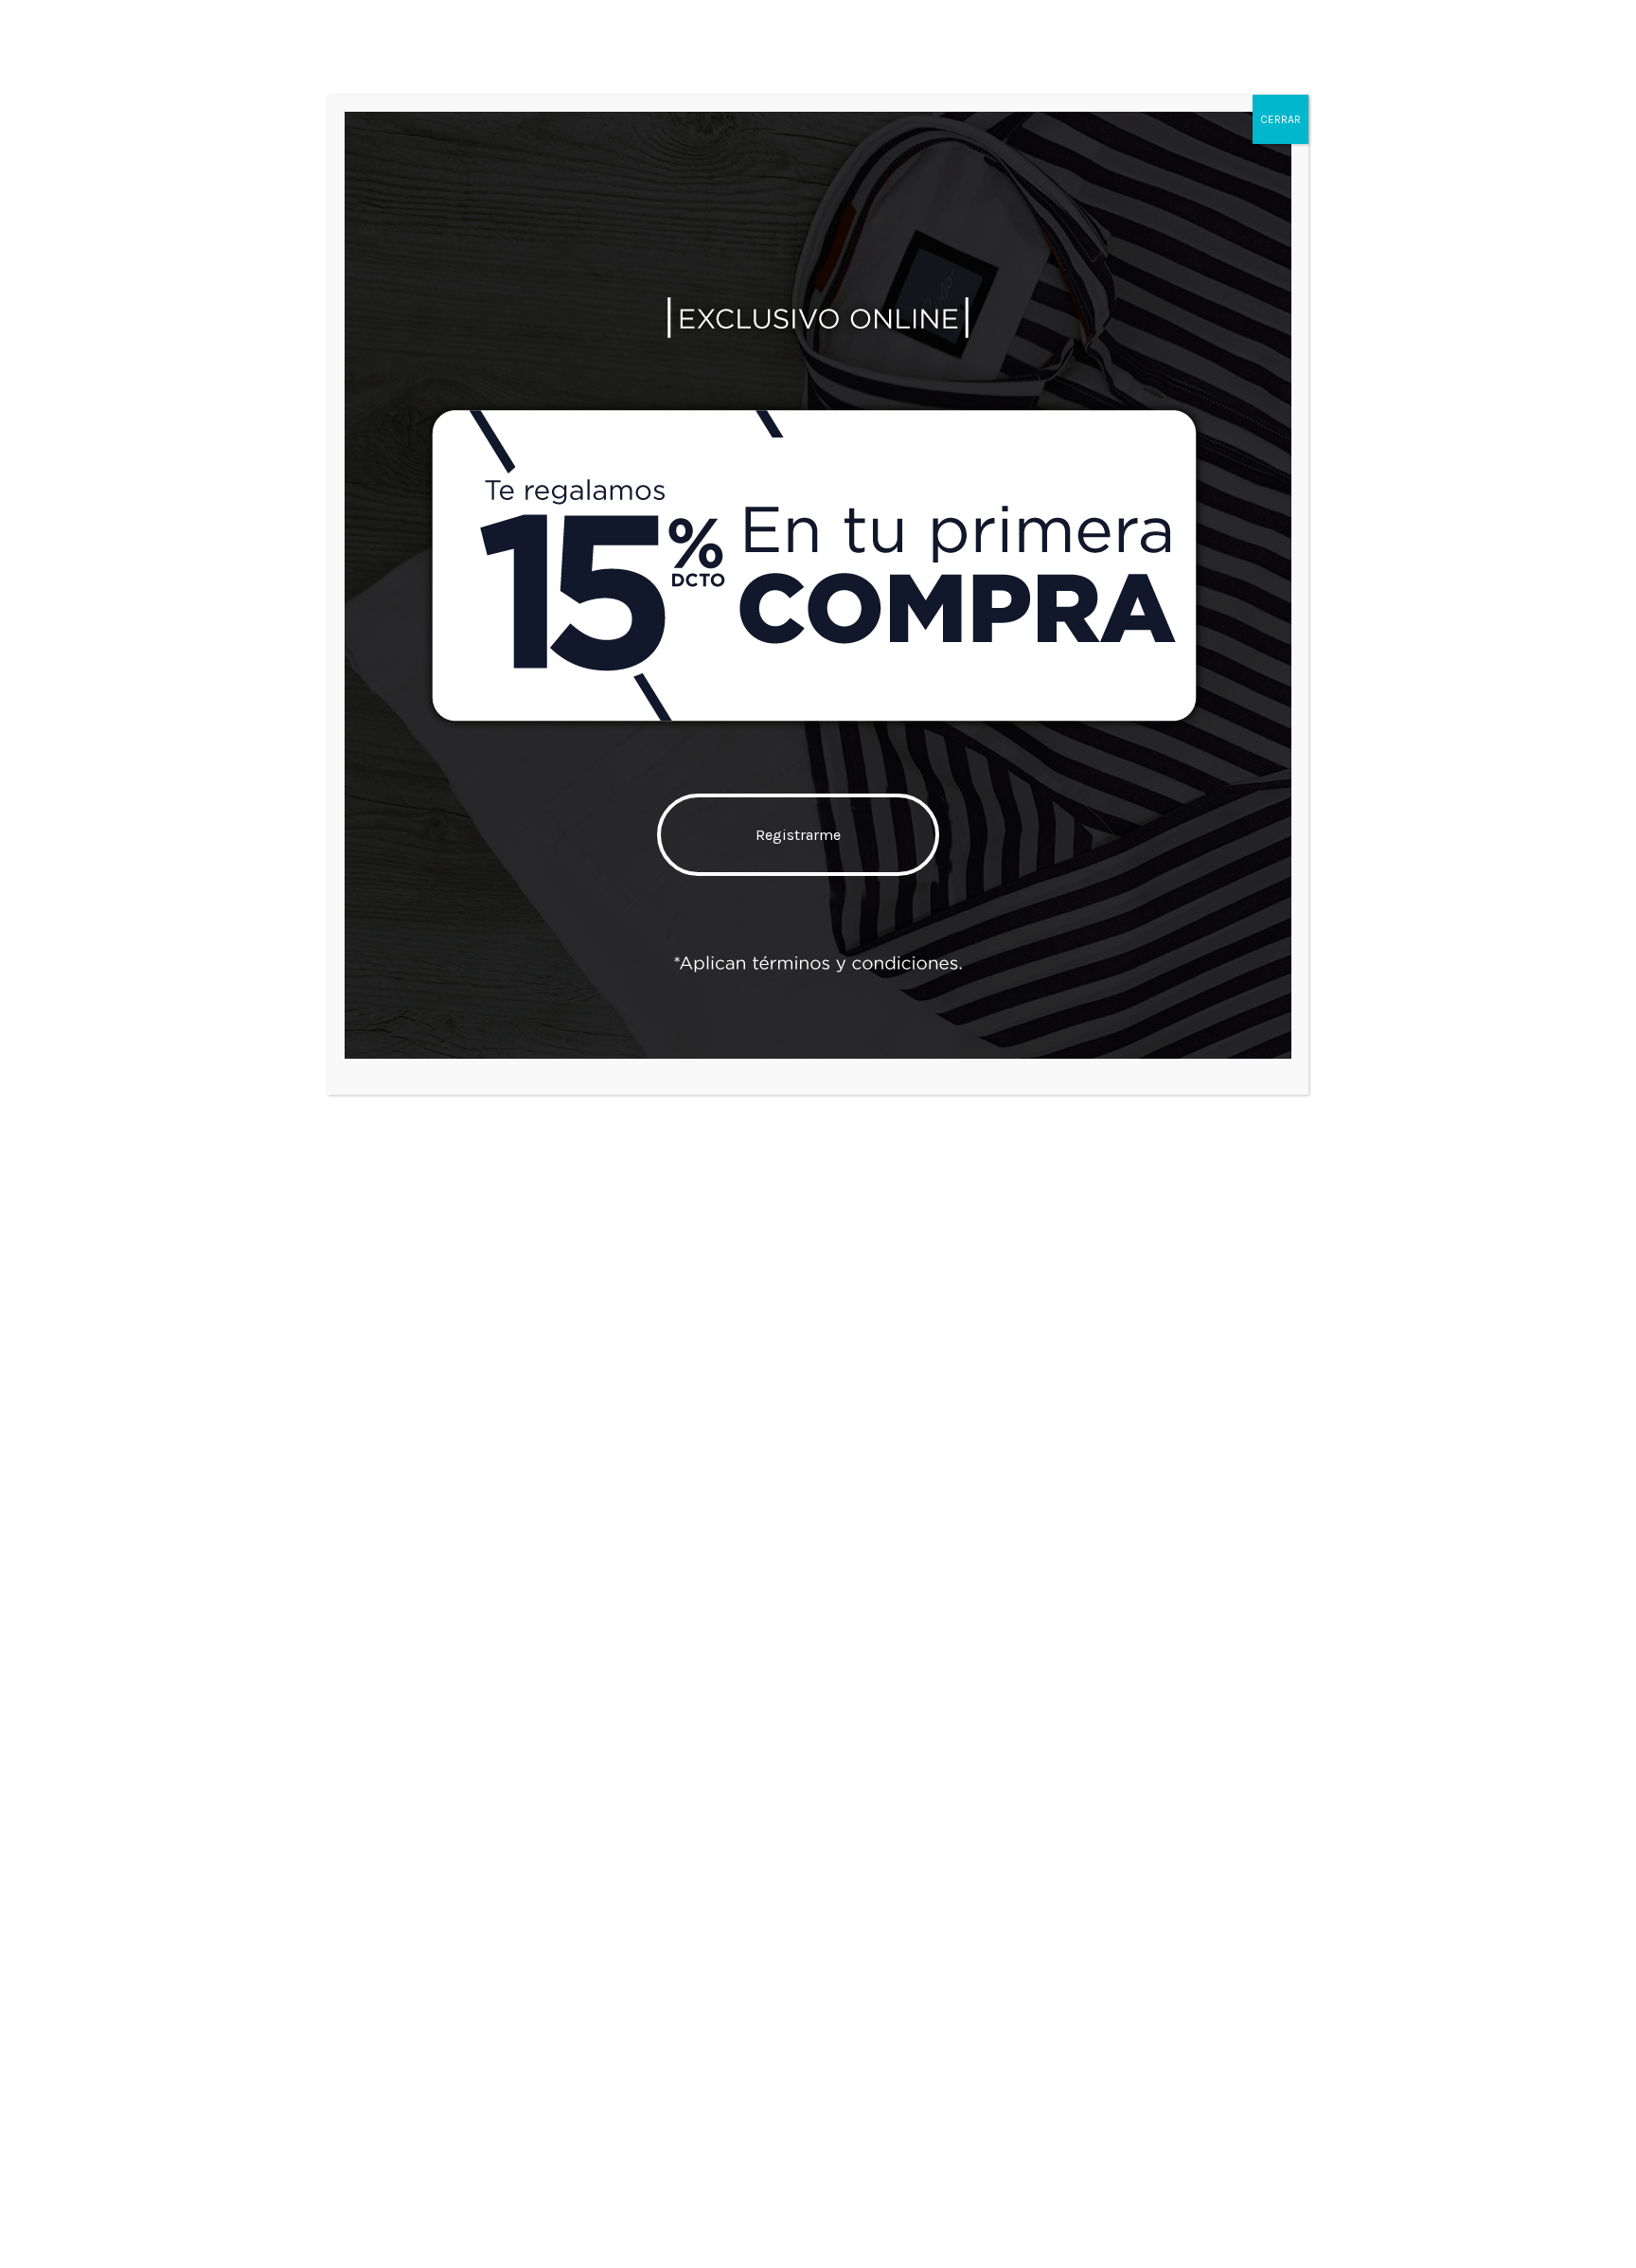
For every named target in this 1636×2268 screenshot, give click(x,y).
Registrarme (798, 835)
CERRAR (1280, 119)
